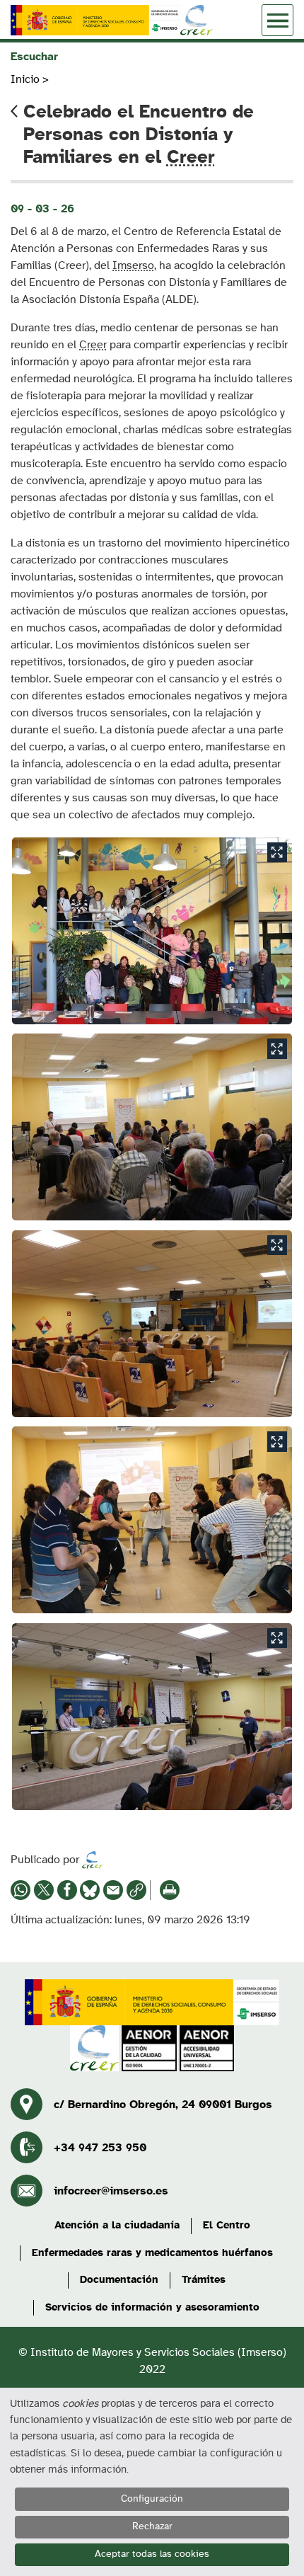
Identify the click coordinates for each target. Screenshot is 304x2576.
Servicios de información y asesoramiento (152, 2307)
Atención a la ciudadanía (117, 2225)
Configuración (152, 2499)
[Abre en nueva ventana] (95, 20)
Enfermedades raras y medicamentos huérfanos (152, 2253)
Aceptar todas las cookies (152, 2554)
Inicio (25, 79)
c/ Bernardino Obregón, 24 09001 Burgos (163, 2105)
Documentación (119, 2280)
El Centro (227, 2225)
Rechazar (152, 2526)
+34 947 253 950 (100, 2148)
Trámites (204, 2280)
